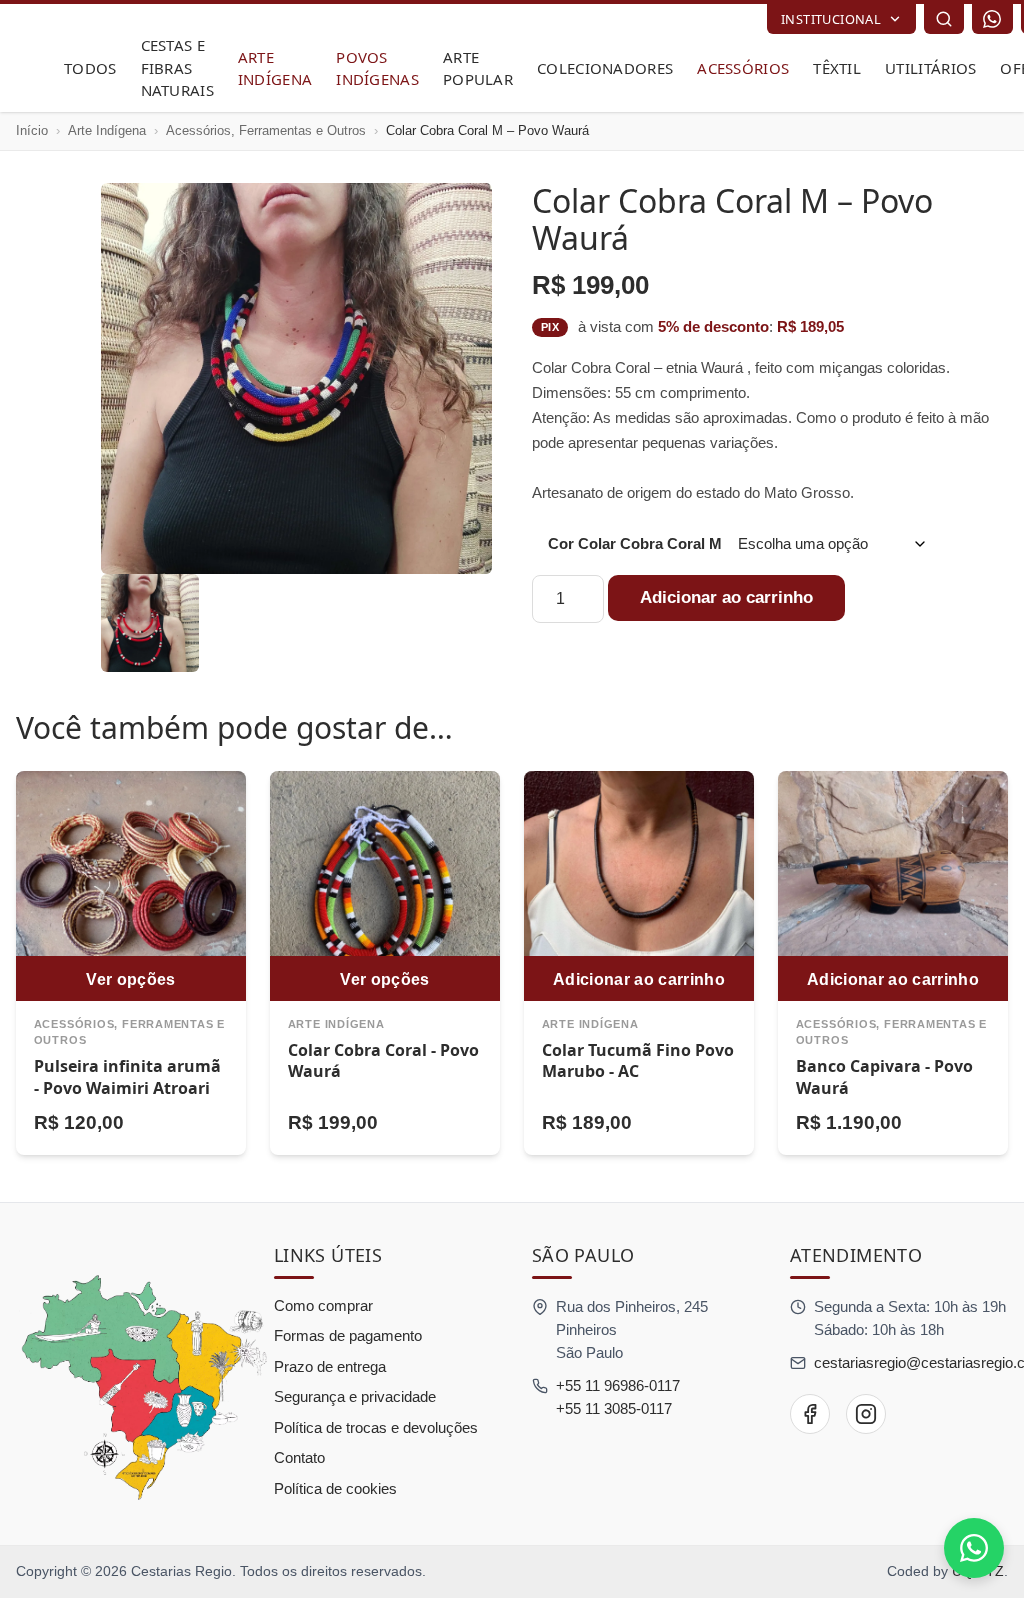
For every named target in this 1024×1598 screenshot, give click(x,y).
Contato (299, 1457)
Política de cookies (335, 1488)
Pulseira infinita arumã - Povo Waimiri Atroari (127, 1077)
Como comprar (323, 1305)
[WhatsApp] (992, 19)
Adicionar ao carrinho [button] (639, 979)
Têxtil (837, 68)
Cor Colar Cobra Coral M (635, 543)
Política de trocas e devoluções (376, 1427)
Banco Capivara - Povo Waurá (884, 1077)
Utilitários (930, 68)
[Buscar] (944, 19)
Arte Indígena (107, 130)
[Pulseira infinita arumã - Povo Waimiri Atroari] (131, 886)
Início (32, 130)
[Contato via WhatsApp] (974, 1548)
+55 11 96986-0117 (618, 1385)
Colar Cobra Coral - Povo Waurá (383, 1061)
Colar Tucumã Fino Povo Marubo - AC (638, 1061)
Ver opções (130, 979)
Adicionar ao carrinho (726, 597)
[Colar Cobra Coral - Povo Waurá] (385, 886)
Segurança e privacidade (355, 1396)
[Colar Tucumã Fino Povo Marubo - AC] (639, 886)
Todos (90, 68)
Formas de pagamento (348, 1335)
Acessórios (743, 68)
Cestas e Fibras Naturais (177, 67)
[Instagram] (866, 1414)
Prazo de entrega (330, 1366)
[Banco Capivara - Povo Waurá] (893, 886)
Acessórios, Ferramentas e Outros (266, 130)
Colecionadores (605, 68)
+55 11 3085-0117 (614, 1408)
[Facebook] (810, 1414)
